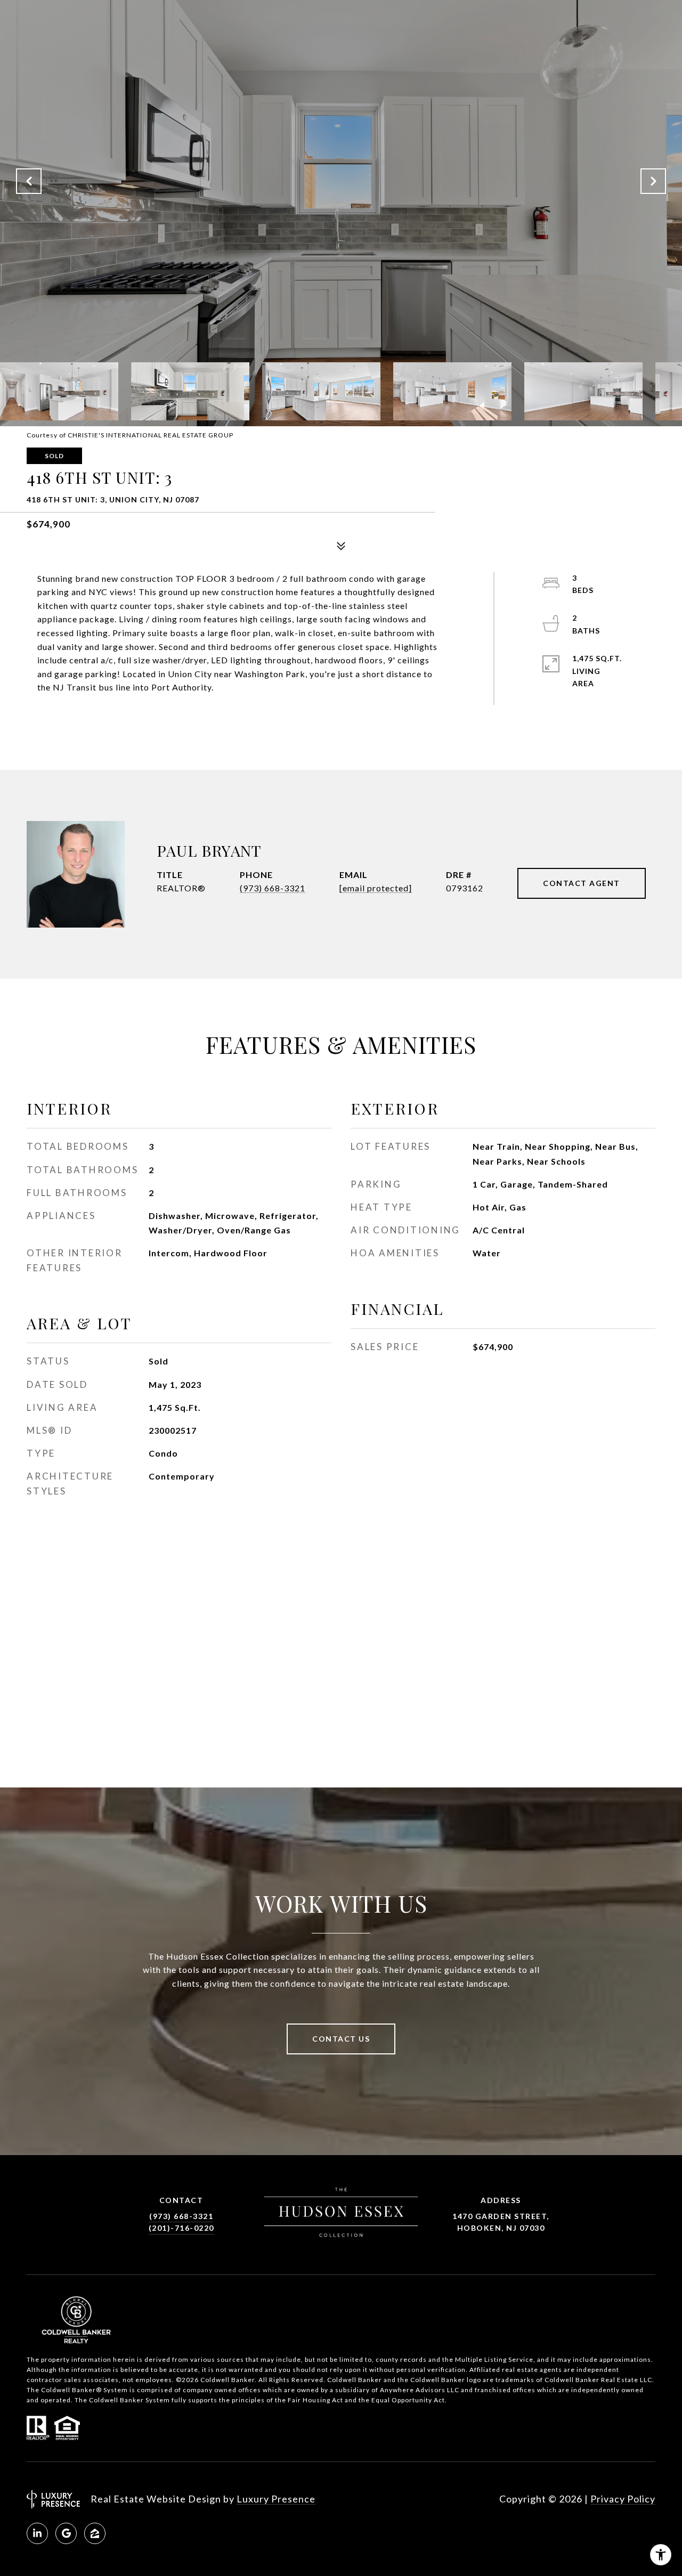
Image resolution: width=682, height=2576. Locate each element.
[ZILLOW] (95, 2533)
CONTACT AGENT (582, 883)
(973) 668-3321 (273, 888)
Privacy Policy (623, 2499)
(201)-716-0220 (181, 2228)
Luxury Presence (276, 2499)
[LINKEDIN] (37, 2533)
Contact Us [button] (341, 2039)
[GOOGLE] (66, 2533)
